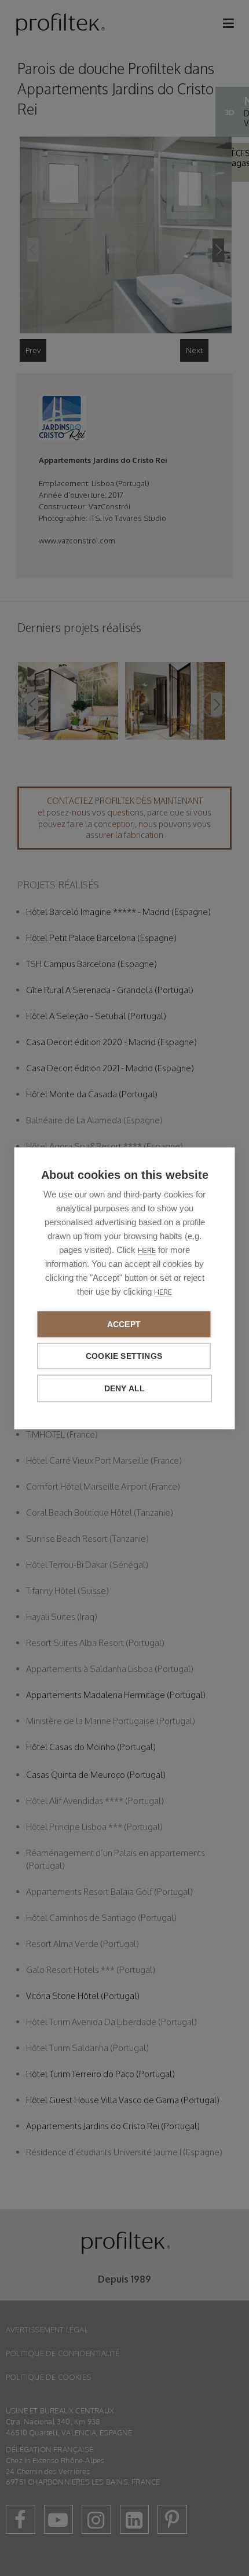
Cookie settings (124, 1356)
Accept (124, 1324)
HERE (147, 1250)
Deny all (125, 1388)
